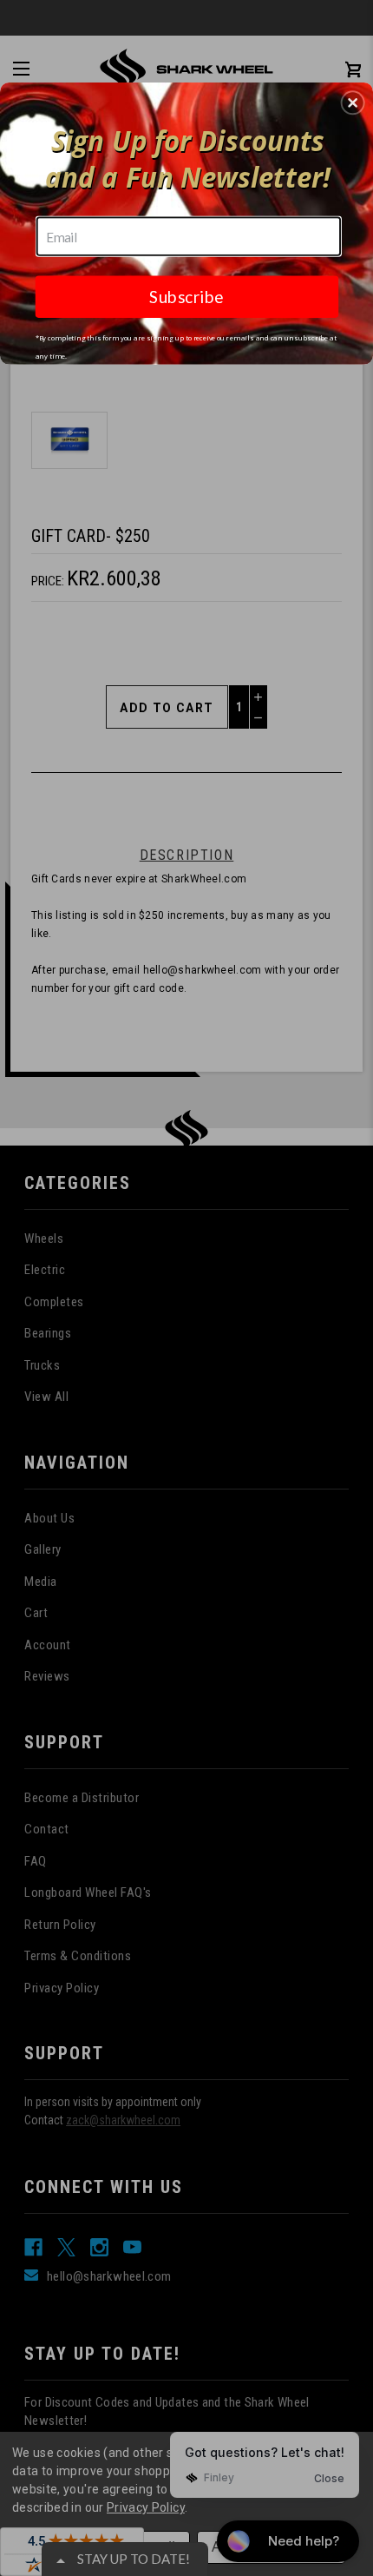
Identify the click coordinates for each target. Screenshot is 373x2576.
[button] (353, 102)
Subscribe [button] (186, 296)
